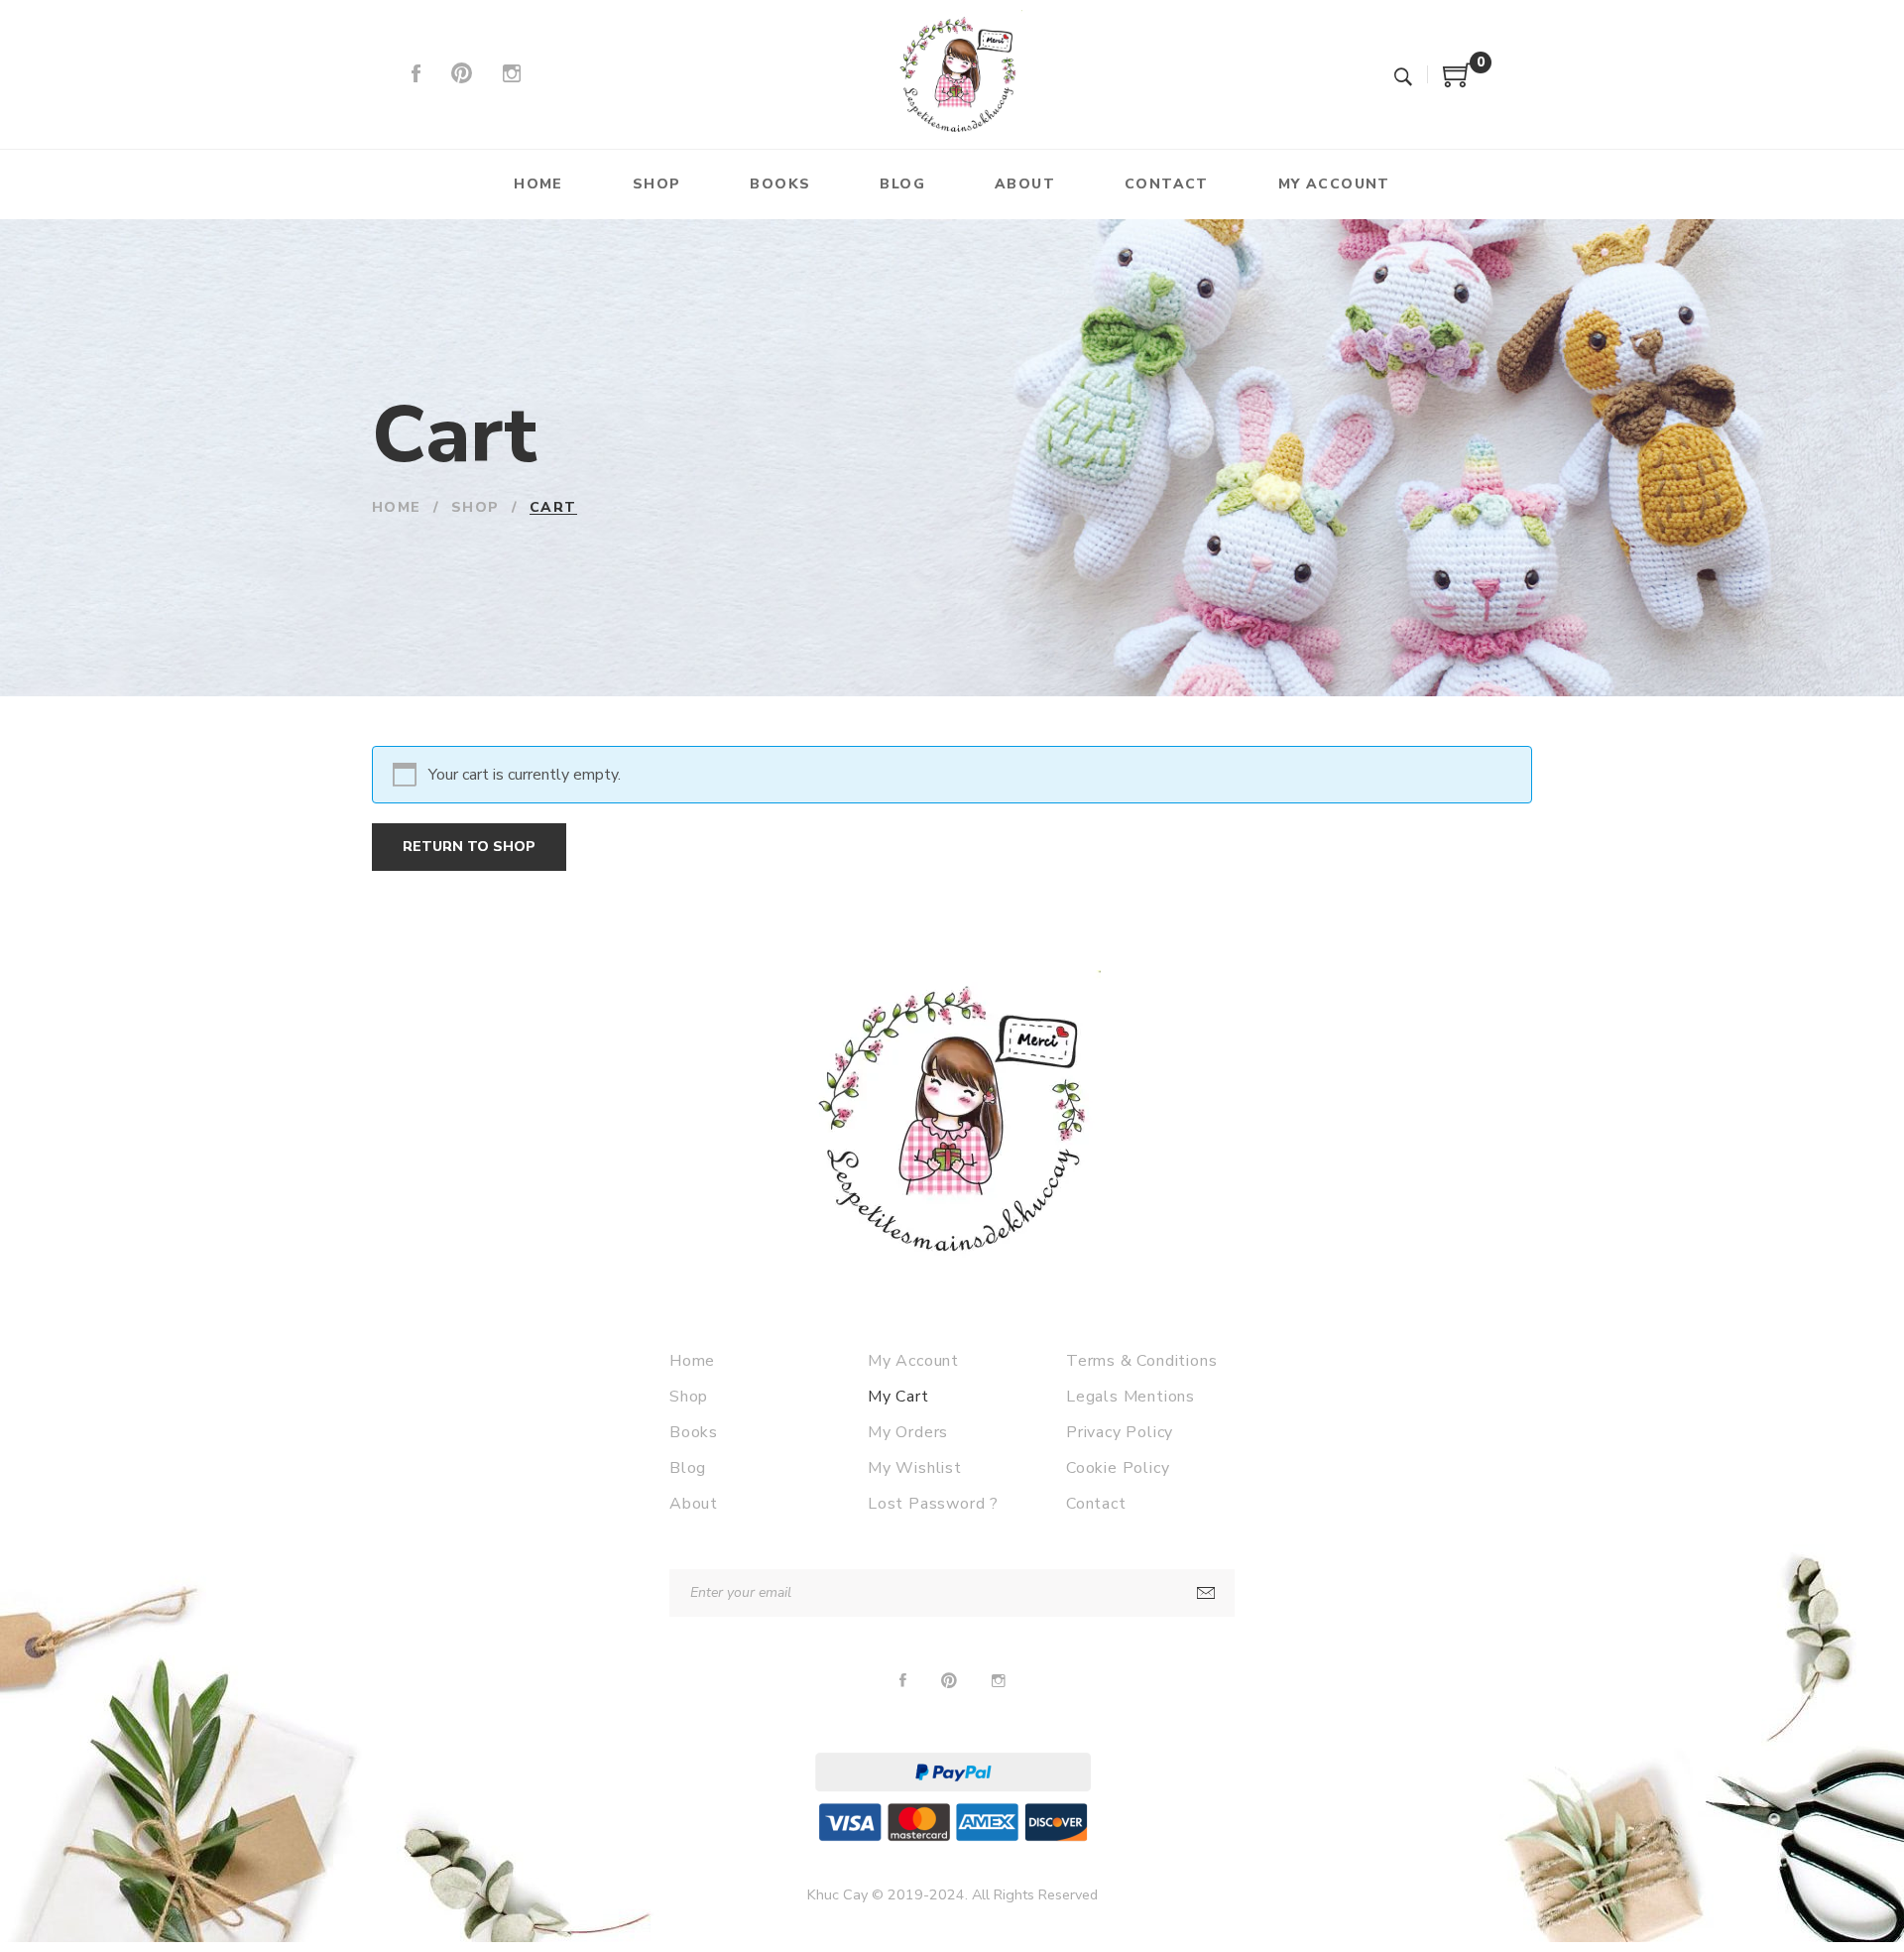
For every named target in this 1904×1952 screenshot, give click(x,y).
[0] (1458, 82)
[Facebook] (416, 74)
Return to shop (469, 847)
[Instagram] (512, 74)
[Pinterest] (462, 74)
